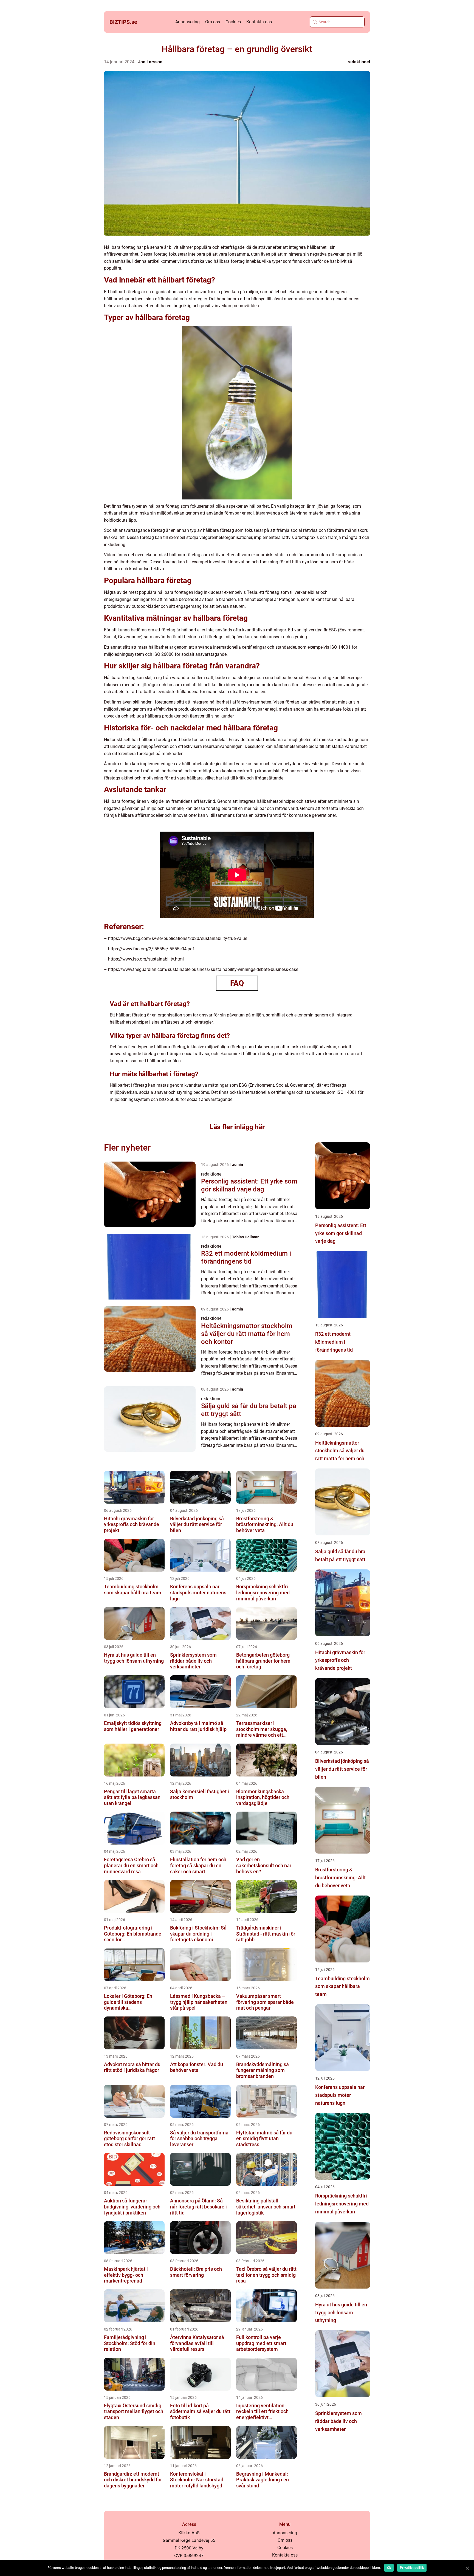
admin (238, 1165)
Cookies (233, 22)
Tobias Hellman (246, 1237)
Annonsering (187, 22)
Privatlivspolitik (412, 2568)
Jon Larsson (150, 62)
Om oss (213, 22)
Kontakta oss (259, 22)
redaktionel (359, 62)
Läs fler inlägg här (237, 1127)
